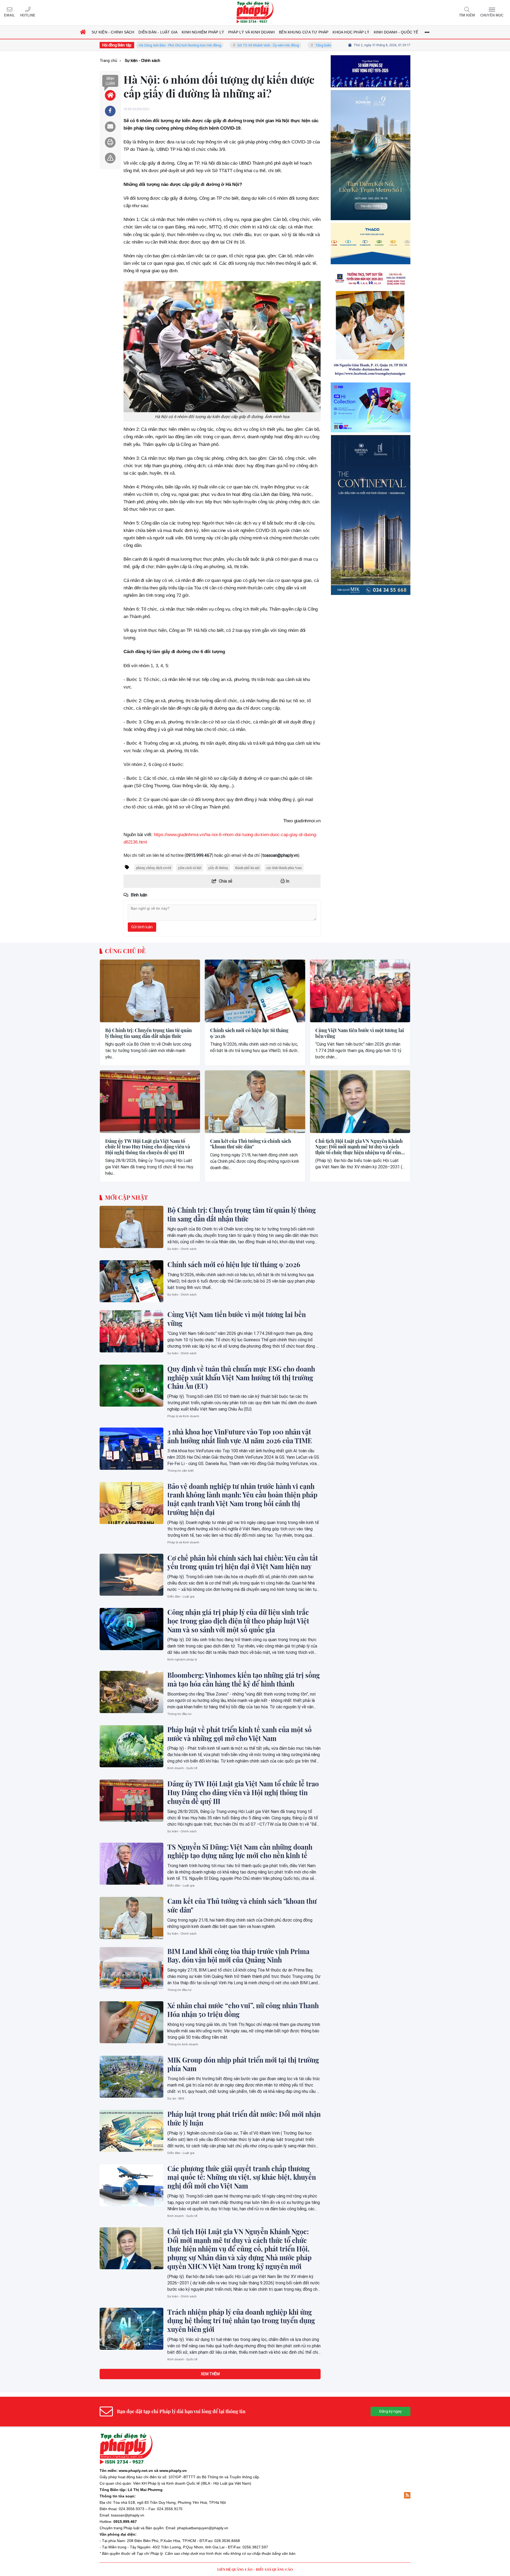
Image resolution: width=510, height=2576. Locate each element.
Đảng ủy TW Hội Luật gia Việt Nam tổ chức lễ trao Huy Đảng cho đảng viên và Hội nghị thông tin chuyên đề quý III (148, 1147)
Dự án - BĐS (176, 2099)
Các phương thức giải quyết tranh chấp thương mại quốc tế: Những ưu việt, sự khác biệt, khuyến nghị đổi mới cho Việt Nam (242, 2177)
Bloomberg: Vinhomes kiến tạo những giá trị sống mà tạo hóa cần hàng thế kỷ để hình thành (244, 1679)
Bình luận (110, 81)
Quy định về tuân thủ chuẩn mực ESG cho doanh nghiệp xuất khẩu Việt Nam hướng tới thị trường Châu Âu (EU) (241, 1378)
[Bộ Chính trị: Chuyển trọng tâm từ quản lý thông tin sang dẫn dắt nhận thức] (150, 991)
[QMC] (371, 308)
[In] (110, 142)
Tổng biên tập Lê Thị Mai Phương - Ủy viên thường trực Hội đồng (294, 45)
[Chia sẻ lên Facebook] (110, 111)
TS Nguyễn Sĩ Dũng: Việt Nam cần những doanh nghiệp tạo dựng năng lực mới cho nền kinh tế (240, 1851)
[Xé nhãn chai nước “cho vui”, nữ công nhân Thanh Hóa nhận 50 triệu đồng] (131, 2022)
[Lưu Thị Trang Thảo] (371, 406)
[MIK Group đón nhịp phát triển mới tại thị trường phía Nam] (131, 2077)
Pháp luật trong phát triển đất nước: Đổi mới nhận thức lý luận (244, 2119)
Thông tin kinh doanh (183, 2044)
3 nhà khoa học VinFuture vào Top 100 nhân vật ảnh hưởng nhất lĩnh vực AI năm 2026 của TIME (240, 1436)
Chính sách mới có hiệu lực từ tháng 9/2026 (249, 1033)
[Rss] (407, 2495)
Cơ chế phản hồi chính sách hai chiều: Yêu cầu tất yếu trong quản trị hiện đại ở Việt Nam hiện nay (243, 1562)
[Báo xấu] (110, 158)
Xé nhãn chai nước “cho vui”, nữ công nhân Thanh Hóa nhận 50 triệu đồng (243, 2010)
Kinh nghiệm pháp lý (182, 1660)
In (287, 881)
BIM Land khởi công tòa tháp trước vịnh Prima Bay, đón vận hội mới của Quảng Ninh (238, 1956)
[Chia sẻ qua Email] (110, 127)
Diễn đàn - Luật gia (181, 1597)
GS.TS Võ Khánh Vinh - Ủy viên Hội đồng (197, 45)
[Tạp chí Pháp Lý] (255, 13)
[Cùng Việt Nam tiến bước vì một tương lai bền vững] (360, 991)
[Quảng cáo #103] (371, 200)
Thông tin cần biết (180, 1471)
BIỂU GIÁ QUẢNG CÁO (274, 2569)
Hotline (28, 15)
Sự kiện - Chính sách (182, 1249)
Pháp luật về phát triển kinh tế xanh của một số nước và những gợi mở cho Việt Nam (239, 1734)
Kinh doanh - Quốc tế (182, 1768)
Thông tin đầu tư (179, 1714)
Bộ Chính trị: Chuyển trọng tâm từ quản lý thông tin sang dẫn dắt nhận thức (148, 1033)
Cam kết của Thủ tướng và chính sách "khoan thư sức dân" (251, 1144)
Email (9, 15)
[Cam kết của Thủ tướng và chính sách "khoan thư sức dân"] (255, 1102)
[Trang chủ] (83, 32)
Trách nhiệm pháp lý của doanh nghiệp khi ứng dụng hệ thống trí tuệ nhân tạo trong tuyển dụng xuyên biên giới (241, 2321)
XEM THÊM (210, 2374)
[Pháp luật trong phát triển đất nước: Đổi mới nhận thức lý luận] (131, 2131)
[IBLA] (371, 94)
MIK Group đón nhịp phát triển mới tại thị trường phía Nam (243, 2064)
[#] (371, 491)
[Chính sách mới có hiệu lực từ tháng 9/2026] (255, 991)
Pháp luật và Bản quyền (144, 2528)
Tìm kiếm (467, 15)
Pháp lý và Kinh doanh (183, 1416)
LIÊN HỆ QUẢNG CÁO (235, 2569)
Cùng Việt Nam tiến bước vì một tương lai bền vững (360, 1033)
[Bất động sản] (371, 598)
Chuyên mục (492, 15)
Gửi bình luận (142, 927)
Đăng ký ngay (390, 2411)
